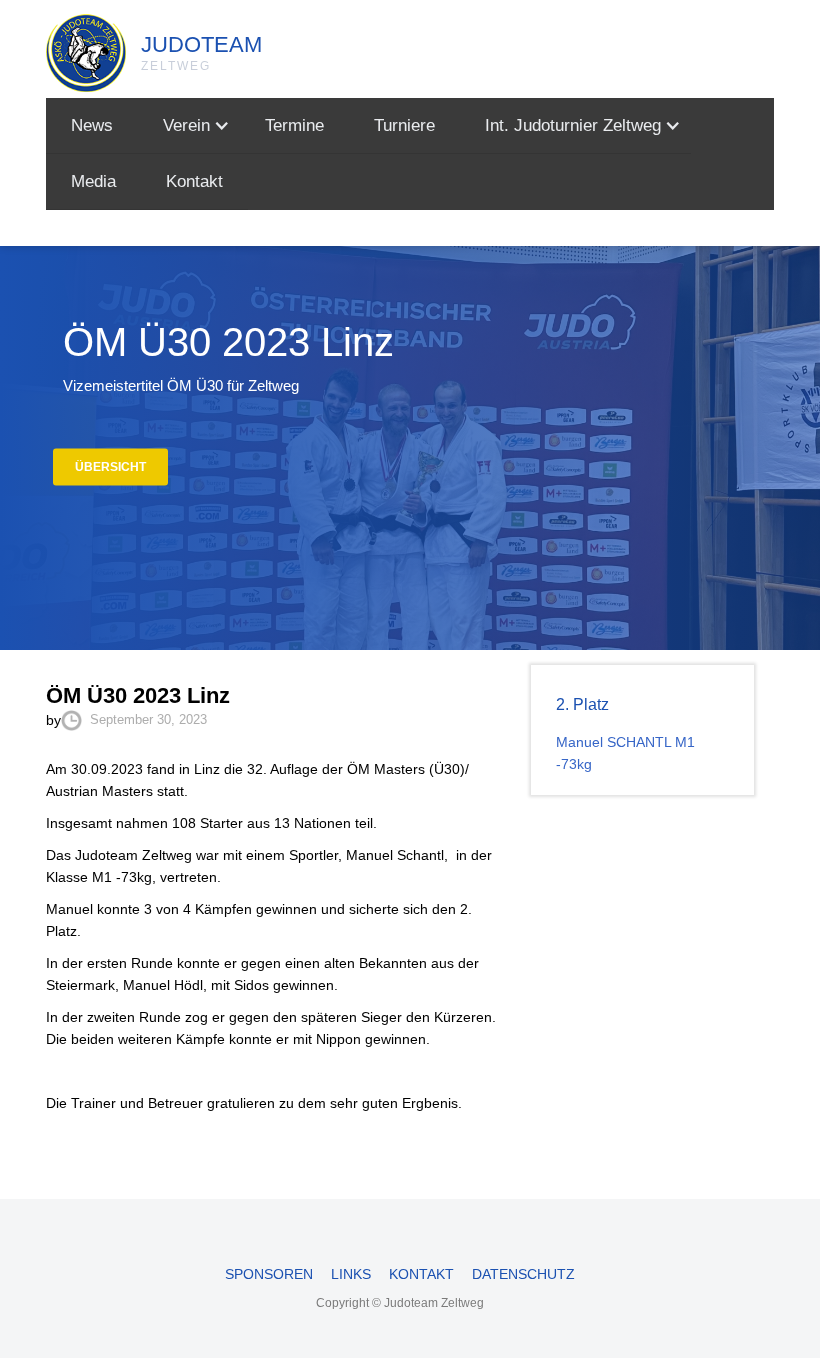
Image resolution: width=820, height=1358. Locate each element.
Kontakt (194, 181)
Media (93, 181)
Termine (294, 125)
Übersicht (110, 467)
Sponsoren (269, 1274)
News (92, 125)
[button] (189, 126)
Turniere (404, 125)
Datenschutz (523, 1274)
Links (351, 1274)
